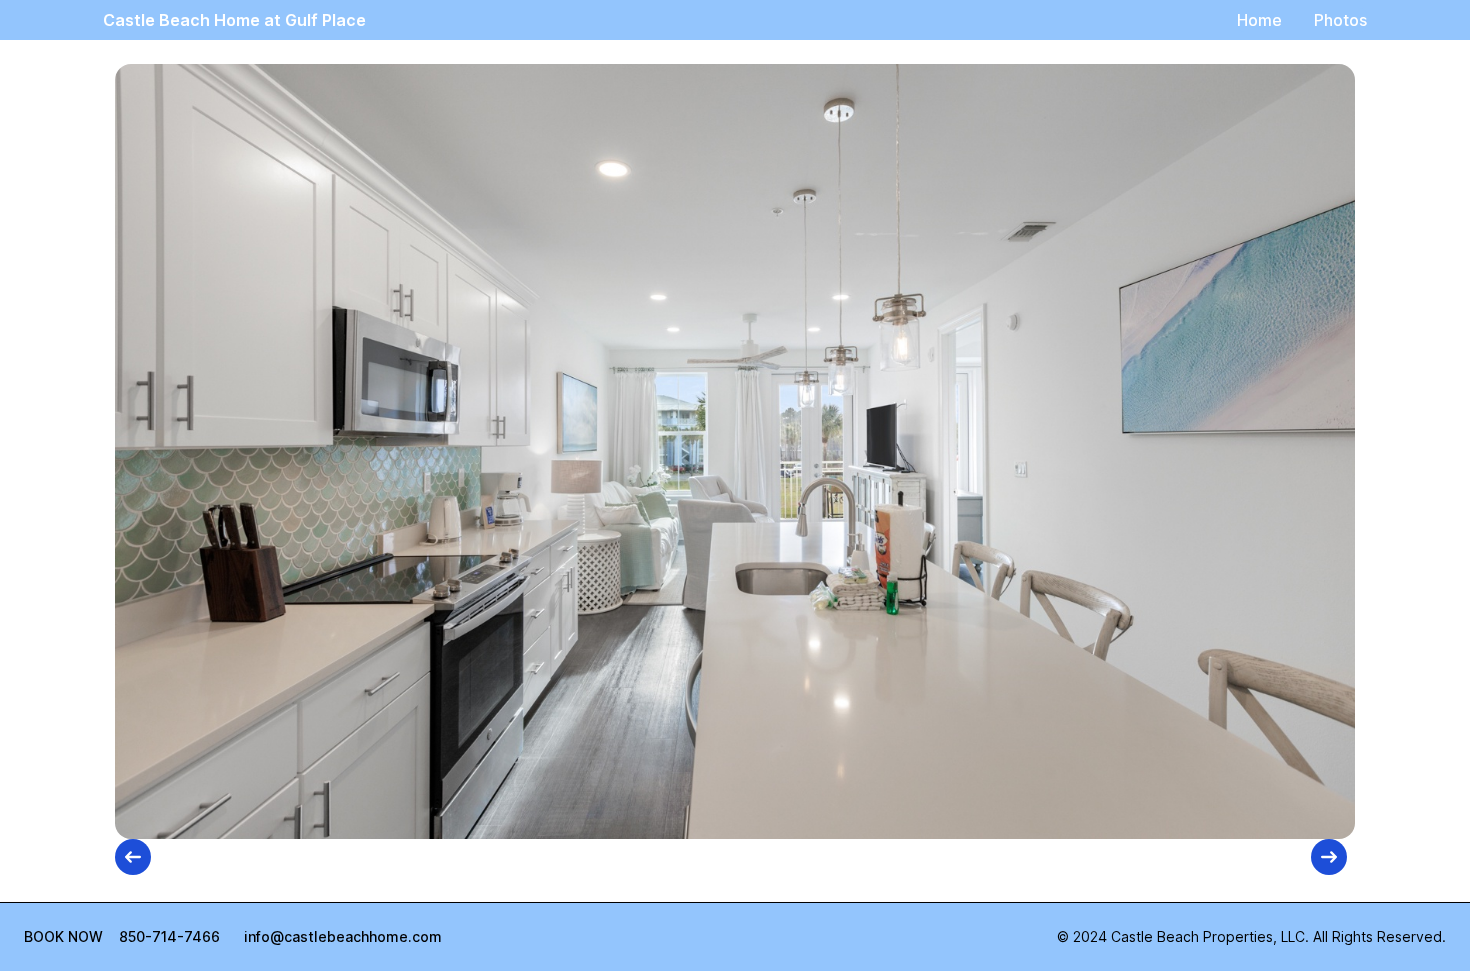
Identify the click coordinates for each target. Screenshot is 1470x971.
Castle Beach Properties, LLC (1208, 936)
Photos (1340, 20)
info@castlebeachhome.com (343, 936)
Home (1259, 20)
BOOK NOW (63, 936)
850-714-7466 (169, 936)
